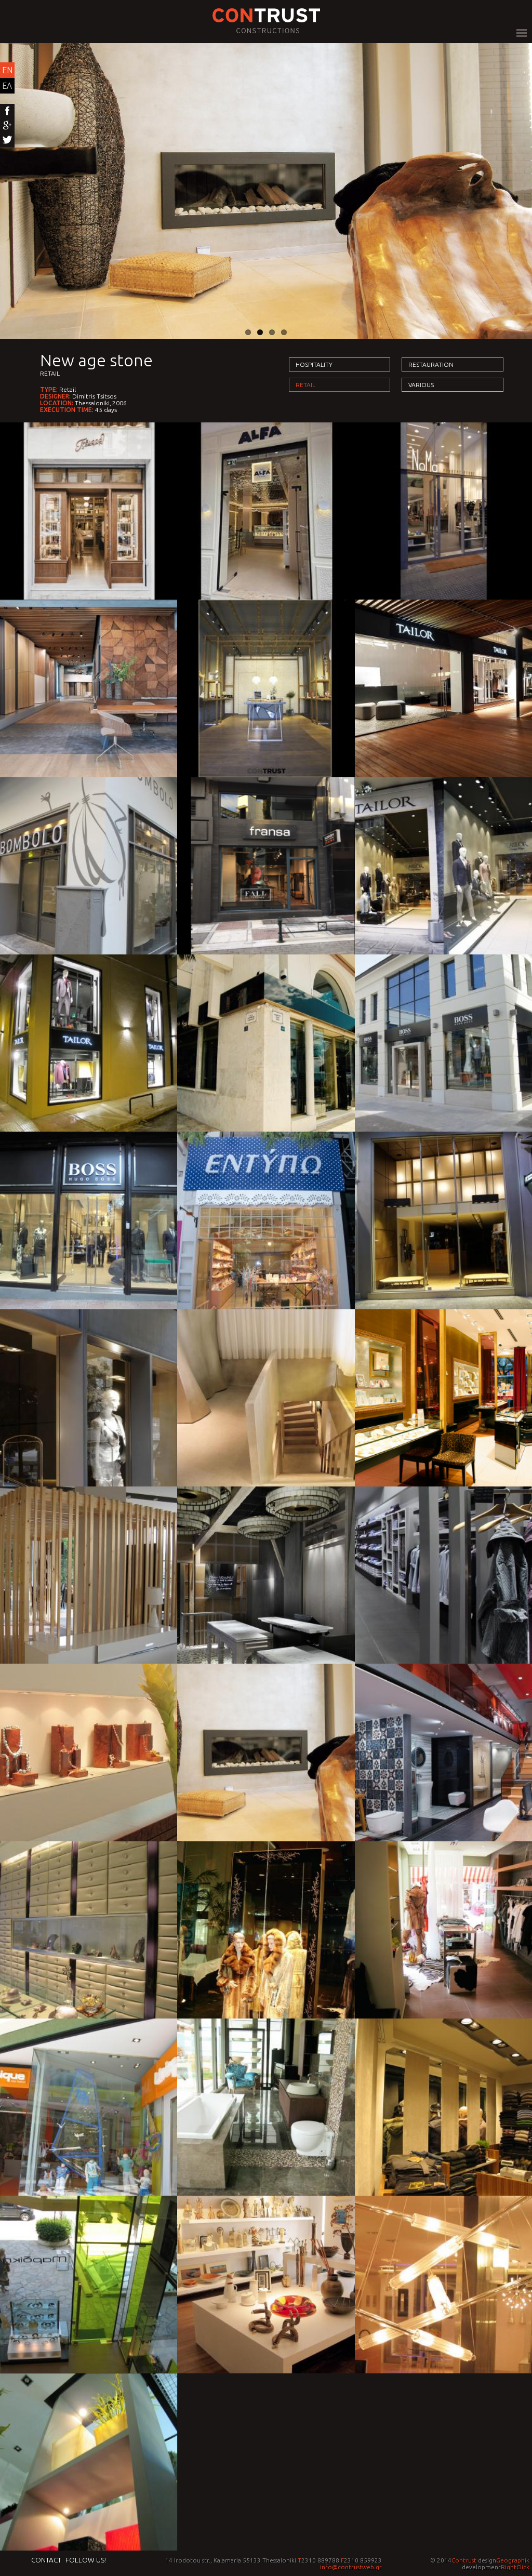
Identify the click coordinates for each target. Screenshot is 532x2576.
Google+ (7, 126)
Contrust (464, 2560)
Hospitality (314, 364)
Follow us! (86, 2560)
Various (421, 385)
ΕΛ (7, 86)
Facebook (7, 111)
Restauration (431, 364)
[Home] (266, 30)
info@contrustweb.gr (351, 2567)
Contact (46, 2560)
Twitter (7, 140)
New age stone (96, 360)
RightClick (515, 2567)
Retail (50, 373)
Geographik (513, 2560)
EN (7, 70)
